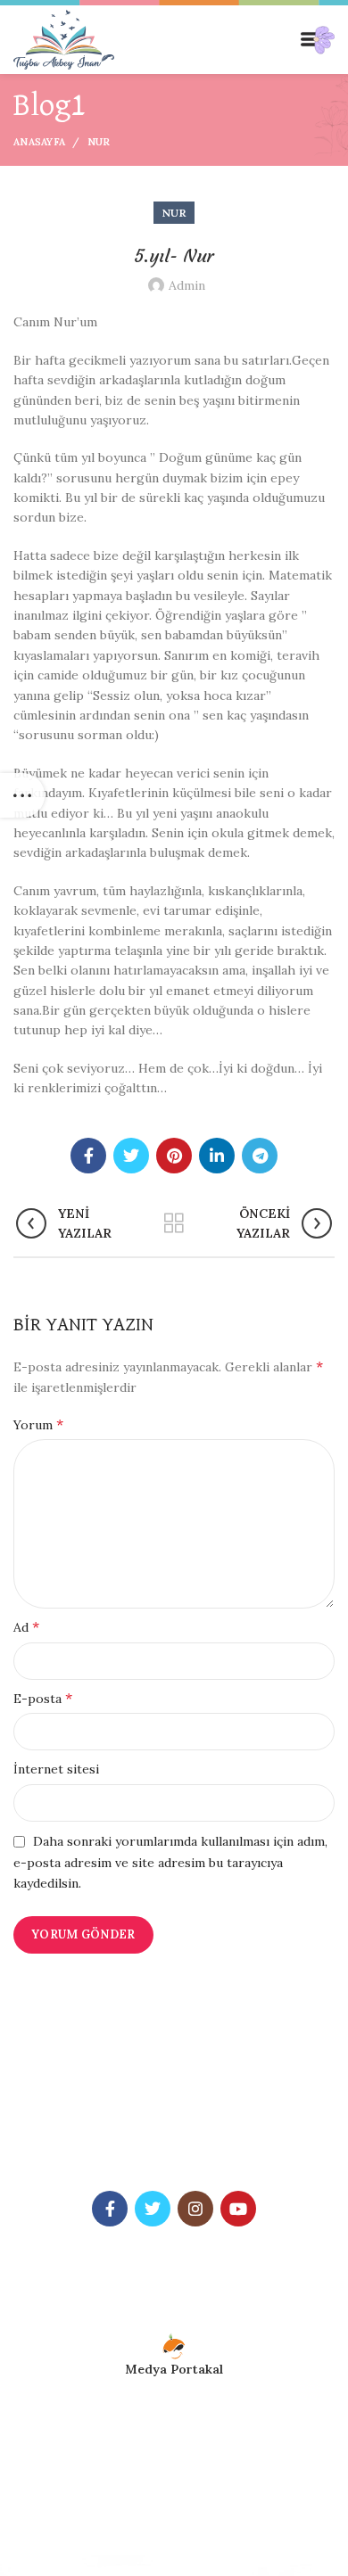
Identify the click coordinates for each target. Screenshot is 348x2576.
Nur (99, 142)
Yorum (38, 1424)
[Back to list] (174, 1223)
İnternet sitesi (56, 1769)
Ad (26, 1626)
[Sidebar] (22, 795)
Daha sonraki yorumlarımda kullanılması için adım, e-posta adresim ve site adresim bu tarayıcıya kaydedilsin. (170, 1862)
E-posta (43, 1698)
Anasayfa (39, 142)
